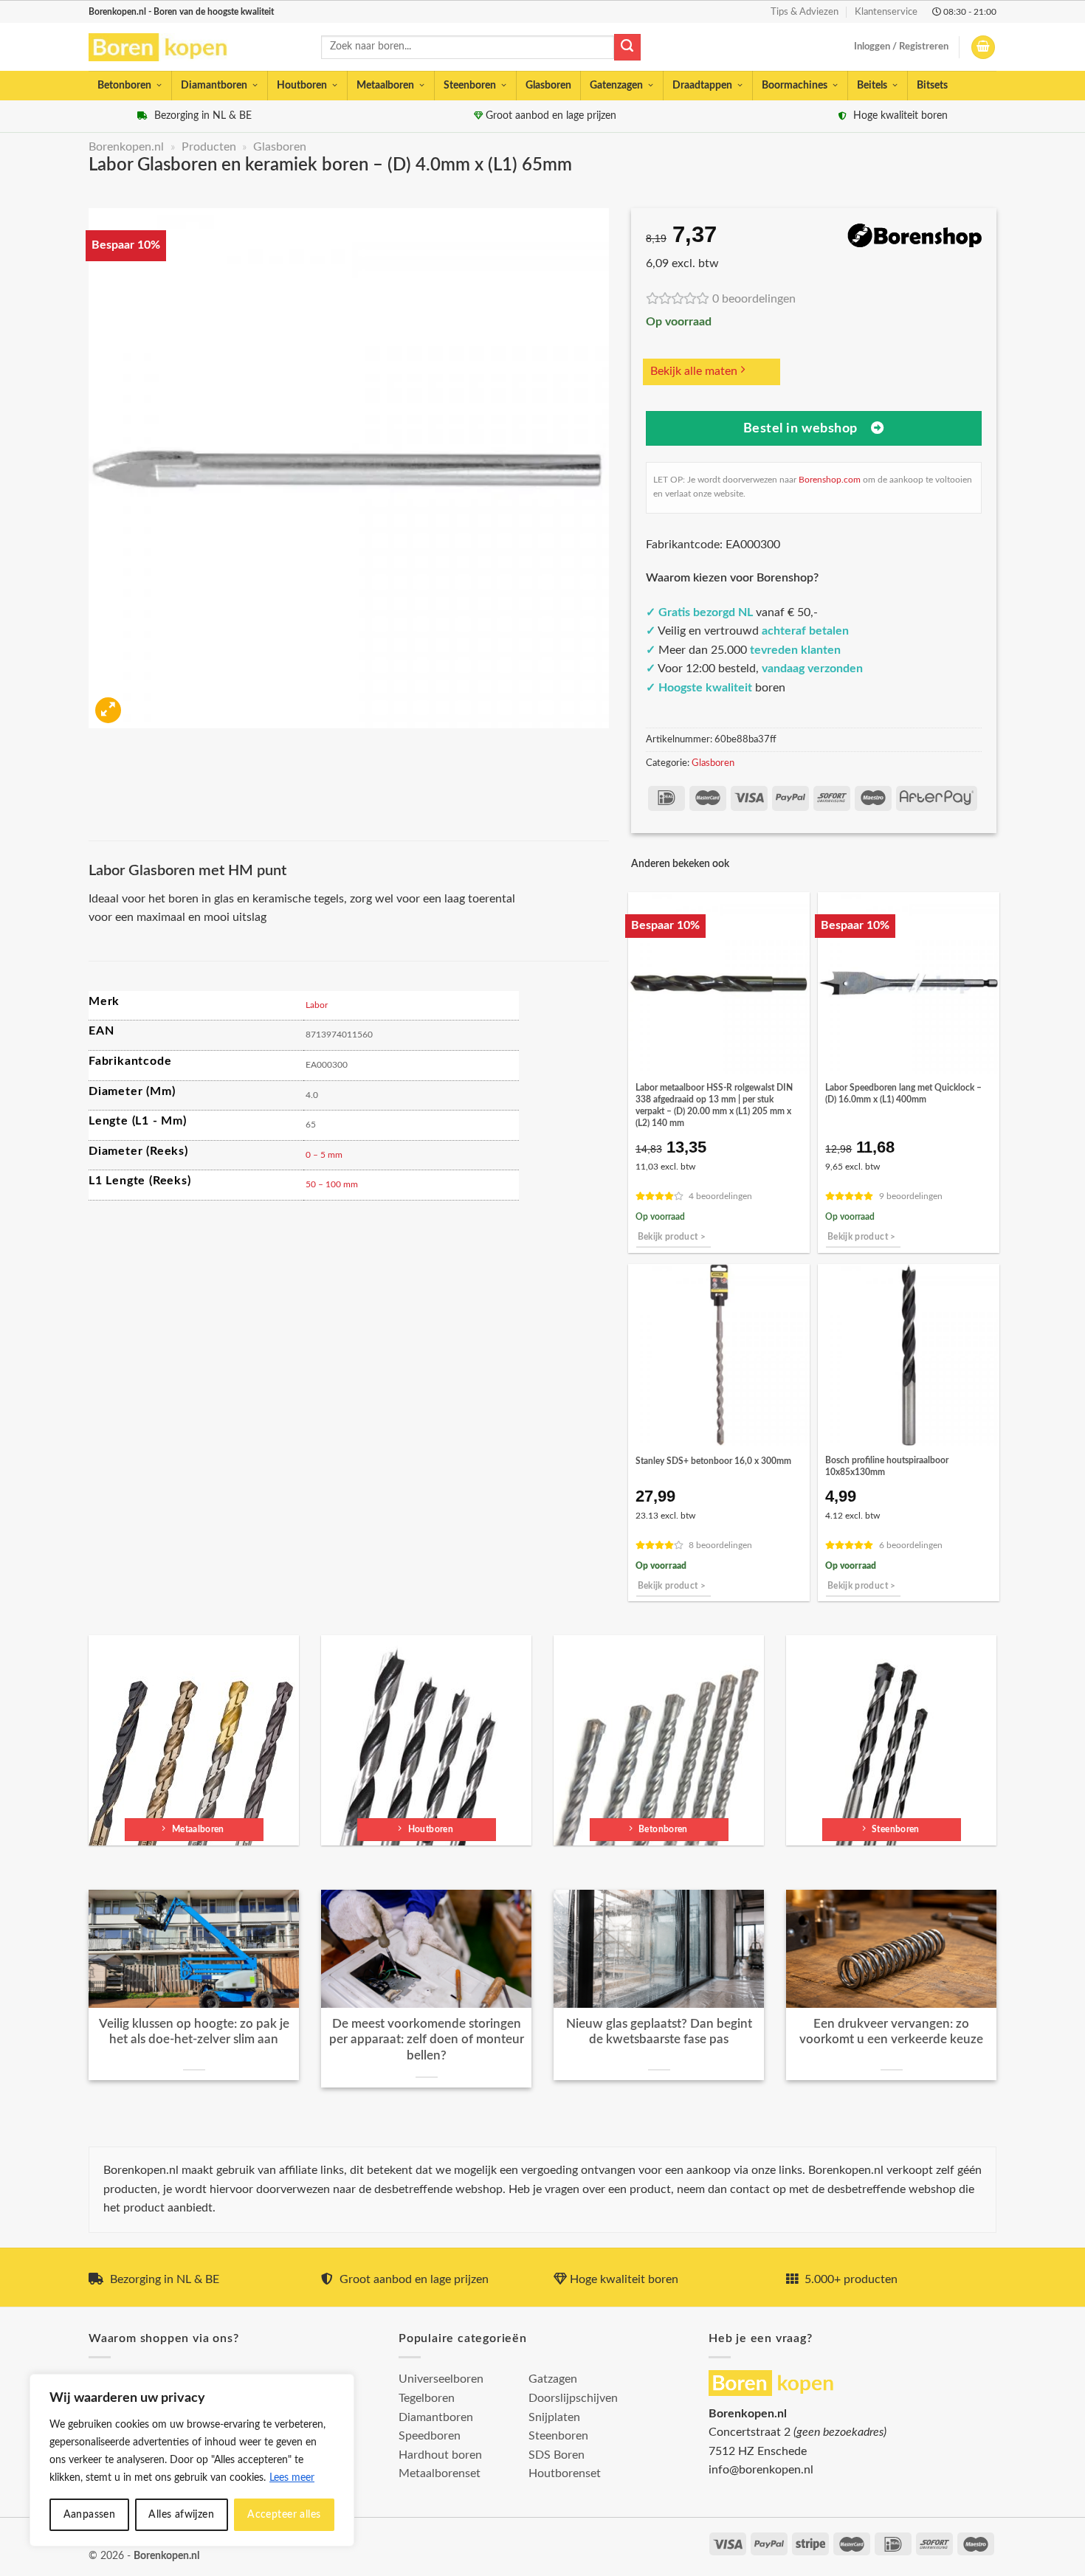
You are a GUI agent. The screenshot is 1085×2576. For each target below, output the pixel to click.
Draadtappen (702, 86)
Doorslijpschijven (573, 2398)
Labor (317, 1005)
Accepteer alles (284, 2515)
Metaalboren (385, 86)
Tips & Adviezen (805, 12)
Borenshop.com (830, 480)
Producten (209, 147)
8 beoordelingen (720, 1546)
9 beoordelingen (911, 1197)
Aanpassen (90, 2515)
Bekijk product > (672, 1237)
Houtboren (302, 86)
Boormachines (795, 86)
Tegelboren (427, 2398)
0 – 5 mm (324, 1155)
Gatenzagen (616, 86)
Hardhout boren (440, 2455)
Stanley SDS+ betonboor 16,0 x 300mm (713, 1461)
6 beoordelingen (911, 1546)
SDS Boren (557, 2455)
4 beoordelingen (720, 1197)
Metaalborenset (440, 2473)
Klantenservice (886, 12)
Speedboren (430, 2436)
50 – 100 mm (332, 1184)
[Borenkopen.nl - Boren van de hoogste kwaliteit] (164, 48)
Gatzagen (553, 2379)
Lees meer (292, 2478)
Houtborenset (565, 2473)
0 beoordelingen (754, 299)
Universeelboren (441, 2379)
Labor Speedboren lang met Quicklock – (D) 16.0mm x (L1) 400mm (903, 1094)
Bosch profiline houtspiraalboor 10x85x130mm (887, 1466)
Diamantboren (214, 86)
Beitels (872, 86)
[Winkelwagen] (983, 48)
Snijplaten (554, 2417)
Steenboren (470, 86)
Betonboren (124, 86)
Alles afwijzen (181, 2515)
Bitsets (932, 86)
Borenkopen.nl (126, 147)
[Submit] (627, 47)
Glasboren (548, 86)
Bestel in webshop (800, 428)
